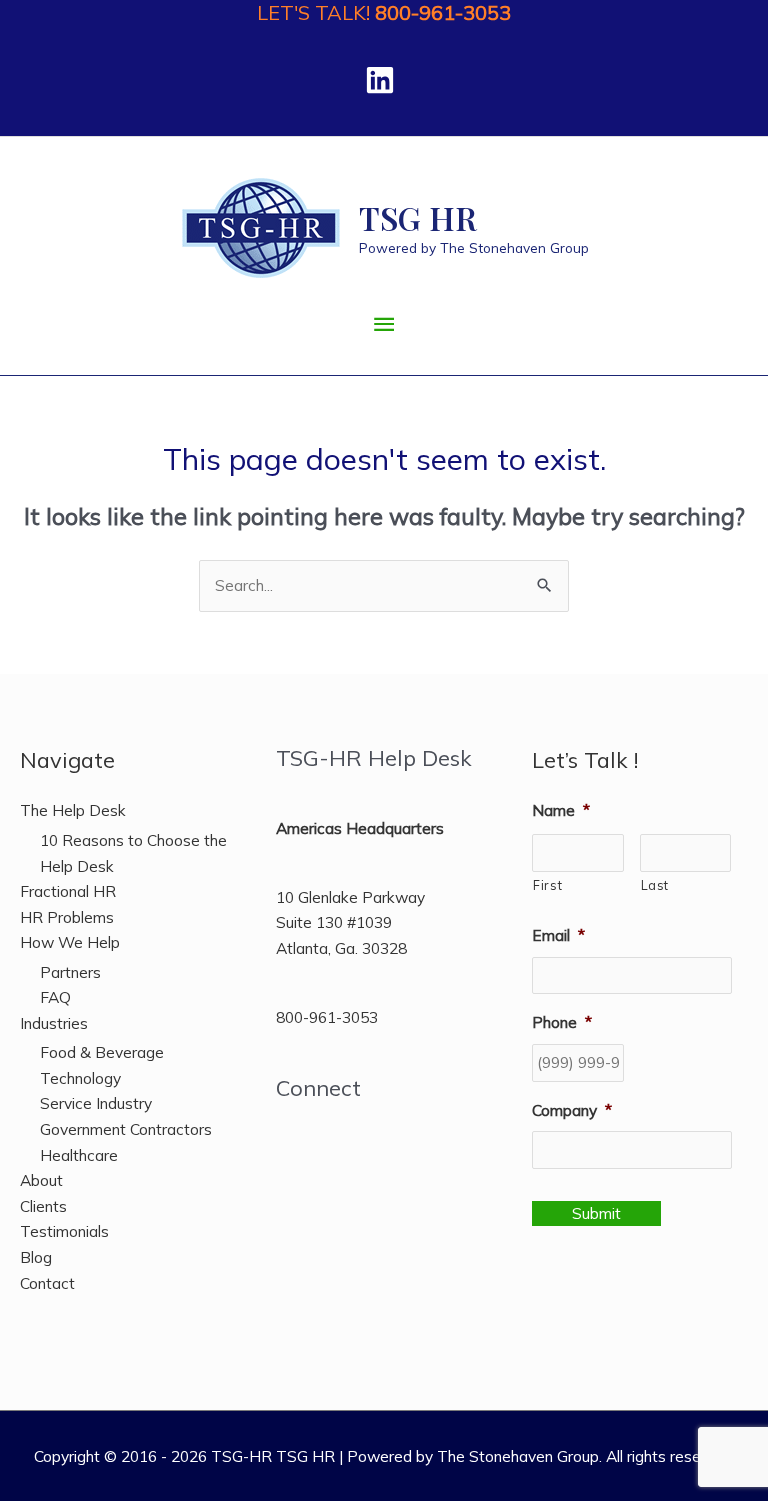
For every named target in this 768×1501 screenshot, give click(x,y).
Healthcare (79, 1155)
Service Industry (96, 1103)
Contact (47, 1283)
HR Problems (67, 917)
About (41, 1180)
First (547, 885)
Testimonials (64, 1231)
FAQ (55, 997)
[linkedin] (384, 80)
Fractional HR (68, 891)
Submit (596, 1213)
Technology (80, 1078)
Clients (43, 1206)
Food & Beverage (102, 1052)
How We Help (70, 942)
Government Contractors (126, 1129)
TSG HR (418, 217)
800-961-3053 (443, 12)
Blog (36, 1257)
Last (655, 885)
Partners (70, 972)
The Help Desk (73, 810)
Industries (54, 1023)
